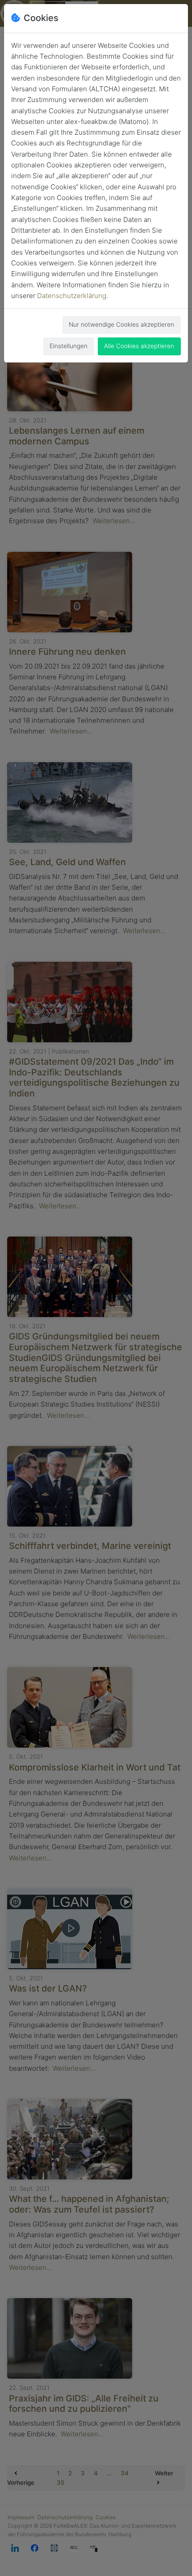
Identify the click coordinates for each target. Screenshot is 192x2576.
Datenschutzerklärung (72, 296)
